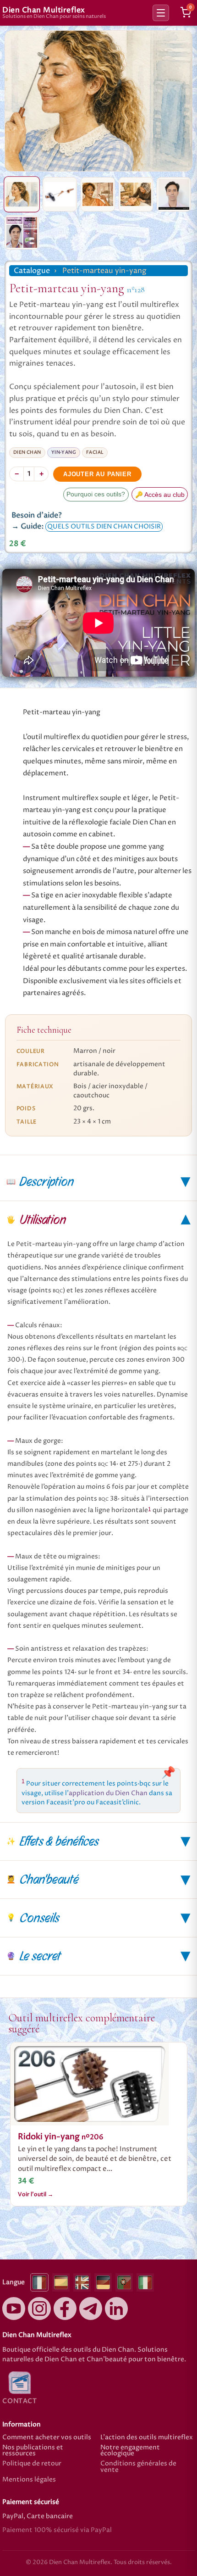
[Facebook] (65, 2309)
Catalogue (32, 271)
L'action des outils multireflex (147, 2438)
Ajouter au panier (97, 474)
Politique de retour (32, 2464)
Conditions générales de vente (138, 2467)
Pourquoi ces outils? (96, 494)
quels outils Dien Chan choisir (104, 527)
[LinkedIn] (116, 2309)
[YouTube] (14, 2309)
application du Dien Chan (108, 1793)
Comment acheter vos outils (47, 2438)
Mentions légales (29, 2480)
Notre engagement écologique (130, 2451)
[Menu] (161, 13)
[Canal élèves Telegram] (91, 2309)
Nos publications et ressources (33, 2451)
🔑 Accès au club (160, 495)
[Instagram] (39, 2309)
